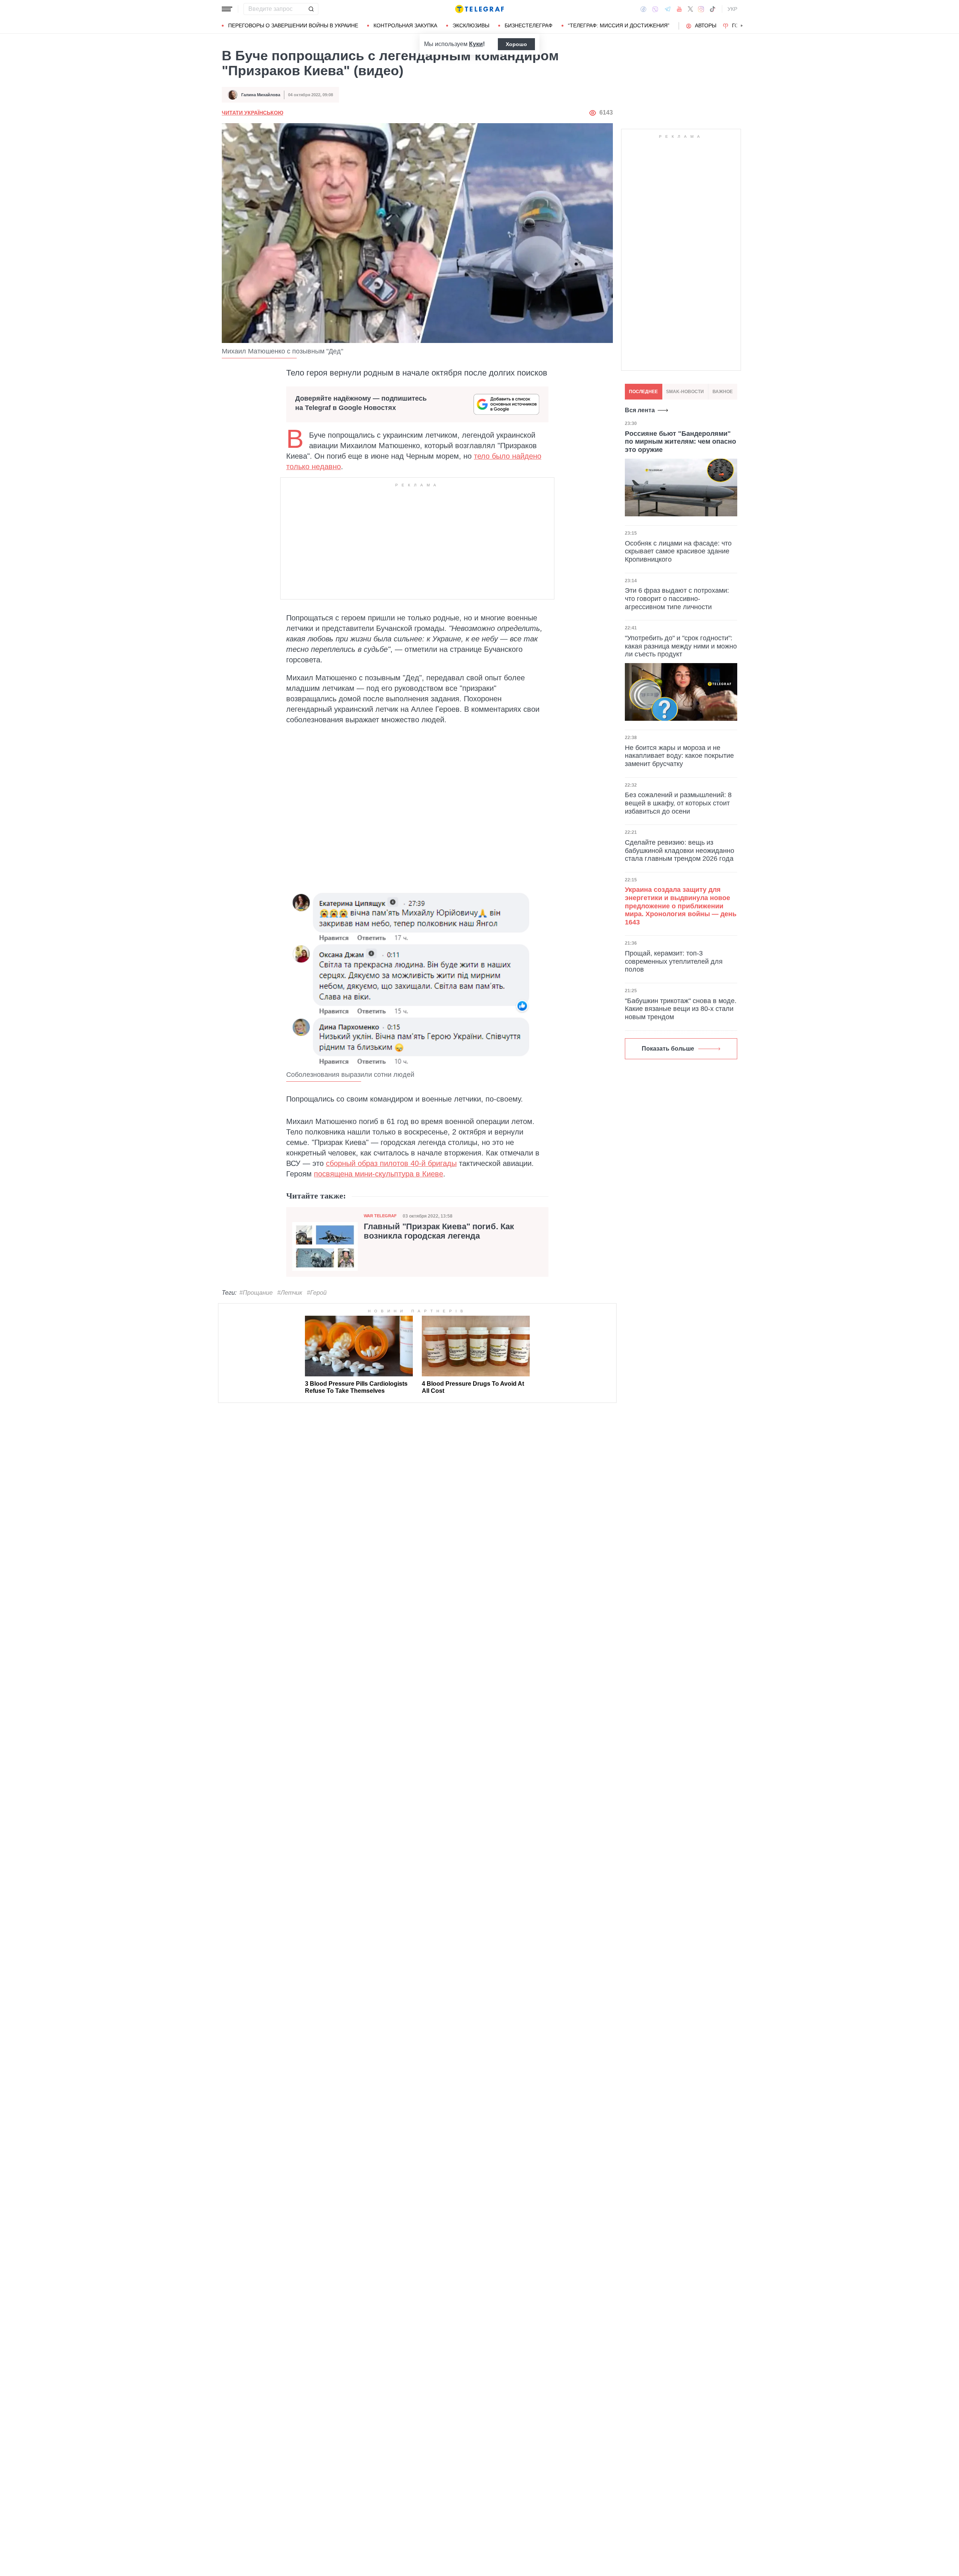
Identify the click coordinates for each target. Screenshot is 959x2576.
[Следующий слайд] (742, 26)
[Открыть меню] (227, 9)
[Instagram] (701, 9)
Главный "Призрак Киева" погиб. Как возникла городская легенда (439, 1231)
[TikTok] (713, 9)
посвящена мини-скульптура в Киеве (379, 1174)
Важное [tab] (723, 392)
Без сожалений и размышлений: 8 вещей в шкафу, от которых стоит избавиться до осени (678, 803)
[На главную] (479, 9)
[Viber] (655, 9)
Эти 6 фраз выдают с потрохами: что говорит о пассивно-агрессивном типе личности (677, 599)
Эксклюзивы (471, 25)
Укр (732, 9)
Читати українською (252, 113)
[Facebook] (643, 9)
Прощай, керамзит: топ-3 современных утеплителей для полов (674, 961)
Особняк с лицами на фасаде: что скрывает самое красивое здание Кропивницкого (678, 551)
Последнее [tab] (643, 392)
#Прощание (256, 1293)
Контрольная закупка (405, 25)
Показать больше (668, 1049)
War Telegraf (380, 1216)
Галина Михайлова (261, 95)
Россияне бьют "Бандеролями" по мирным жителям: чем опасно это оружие (680, 442)
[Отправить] (311, 9)
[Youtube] (679, 9)
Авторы (706, 25)
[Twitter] (690, 9)
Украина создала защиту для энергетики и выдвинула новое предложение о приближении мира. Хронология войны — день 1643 (681, 906)
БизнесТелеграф (529, 25)
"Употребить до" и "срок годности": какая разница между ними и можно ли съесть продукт (681, 646)
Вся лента (640, 410)
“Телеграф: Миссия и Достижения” (619, 25)
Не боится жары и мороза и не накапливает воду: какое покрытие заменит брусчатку (679, 756)
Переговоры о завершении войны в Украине (293, 25)
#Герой (317, 1293)
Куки (476, 44)
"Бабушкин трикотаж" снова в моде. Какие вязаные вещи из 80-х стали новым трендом (681, 1009)
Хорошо (516, 44)
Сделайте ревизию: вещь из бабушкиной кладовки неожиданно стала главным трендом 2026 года (680, 850)
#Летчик (290, 1293)
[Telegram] (668, 9)
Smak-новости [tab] (685, 392)
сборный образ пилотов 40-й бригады (391, 1163)
